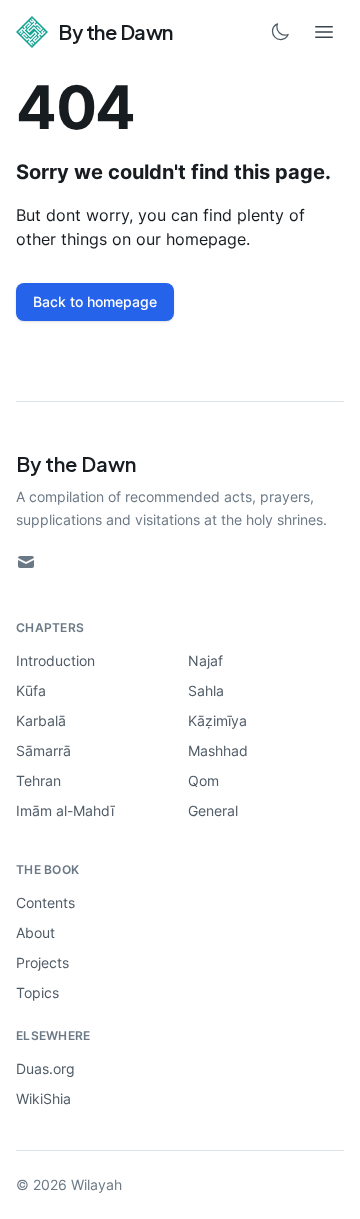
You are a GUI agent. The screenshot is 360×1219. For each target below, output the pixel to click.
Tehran (38, 780)
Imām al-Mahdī (65, 810)
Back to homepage (95, 301)
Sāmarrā (43, 750)
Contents (45, 902)
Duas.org (45, 1068)
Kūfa (31, 690)
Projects (42, 962)
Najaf (205, 660)
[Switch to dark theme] (280, 32)
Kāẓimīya (217, 720)
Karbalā (41, 720)
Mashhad (218, 750)
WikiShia (43, 1098)
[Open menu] (324, 32)
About (35, 932)
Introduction (55, 660)
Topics (37, 992)
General (213, 810)
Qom (203, 780)
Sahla (206, 690)
